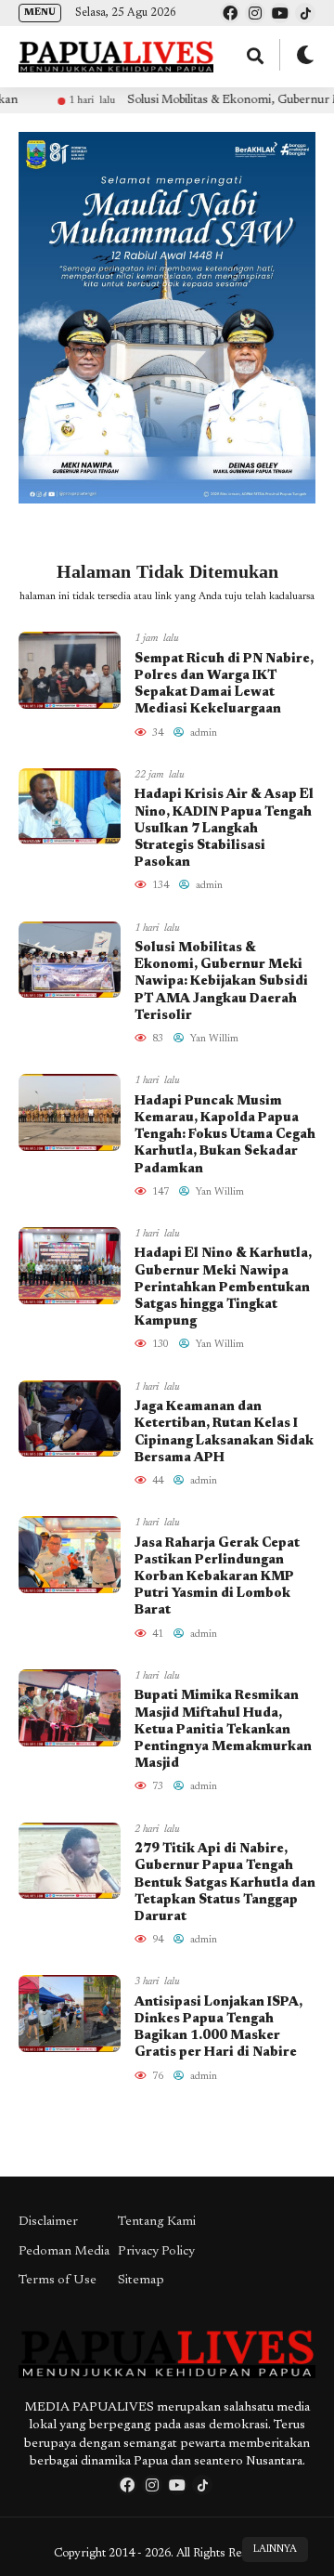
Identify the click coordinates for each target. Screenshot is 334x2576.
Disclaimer (48, 2222)
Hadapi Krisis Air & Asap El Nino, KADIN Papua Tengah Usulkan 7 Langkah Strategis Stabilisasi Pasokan (224, 829)
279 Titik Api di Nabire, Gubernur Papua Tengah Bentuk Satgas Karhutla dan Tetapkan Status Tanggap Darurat (225, 1883)
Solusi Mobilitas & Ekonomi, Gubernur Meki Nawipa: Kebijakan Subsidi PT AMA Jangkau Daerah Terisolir (221, 982)
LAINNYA (275, 2550)
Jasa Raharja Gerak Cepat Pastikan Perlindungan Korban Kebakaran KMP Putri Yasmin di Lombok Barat (217, 1578)
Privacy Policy (156, 2252)
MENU (40, 13)
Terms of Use (58, 2281)
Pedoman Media (64, 2252)
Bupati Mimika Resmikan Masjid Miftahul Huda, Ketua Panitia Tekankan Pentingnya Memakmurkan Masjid (223, 1730)
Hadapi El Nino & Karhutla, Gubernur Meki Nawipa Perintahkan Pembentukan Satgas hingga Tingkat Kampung (223, 1288)
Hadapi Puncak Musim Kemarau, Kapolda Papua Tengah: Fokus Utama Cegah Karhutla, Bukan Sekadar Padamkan (225, 1136)
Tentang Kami (157, 2222)
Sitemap (141, 2281)
